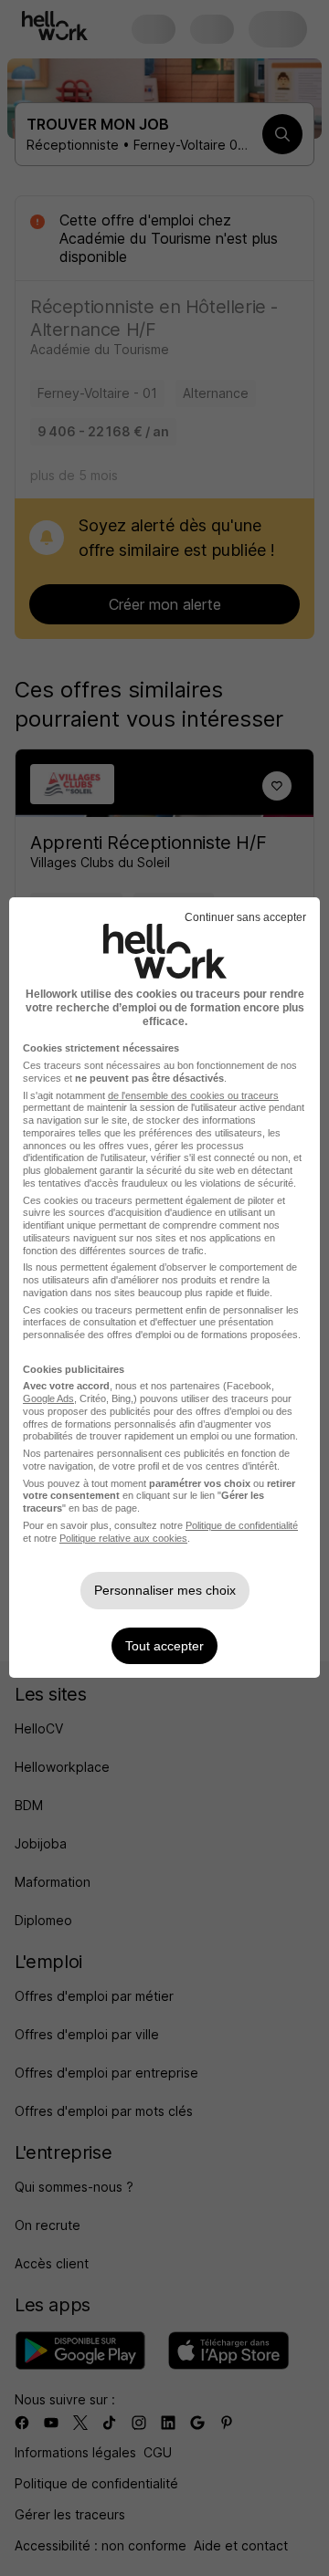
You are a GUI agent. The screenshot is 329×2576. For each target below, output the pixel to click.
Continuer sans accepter (245, 917)
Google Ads (48, 1398)
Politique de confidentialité (242, 1525)
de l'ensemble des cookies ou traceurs (193, 1095)
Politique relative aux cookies (123, 1538)
